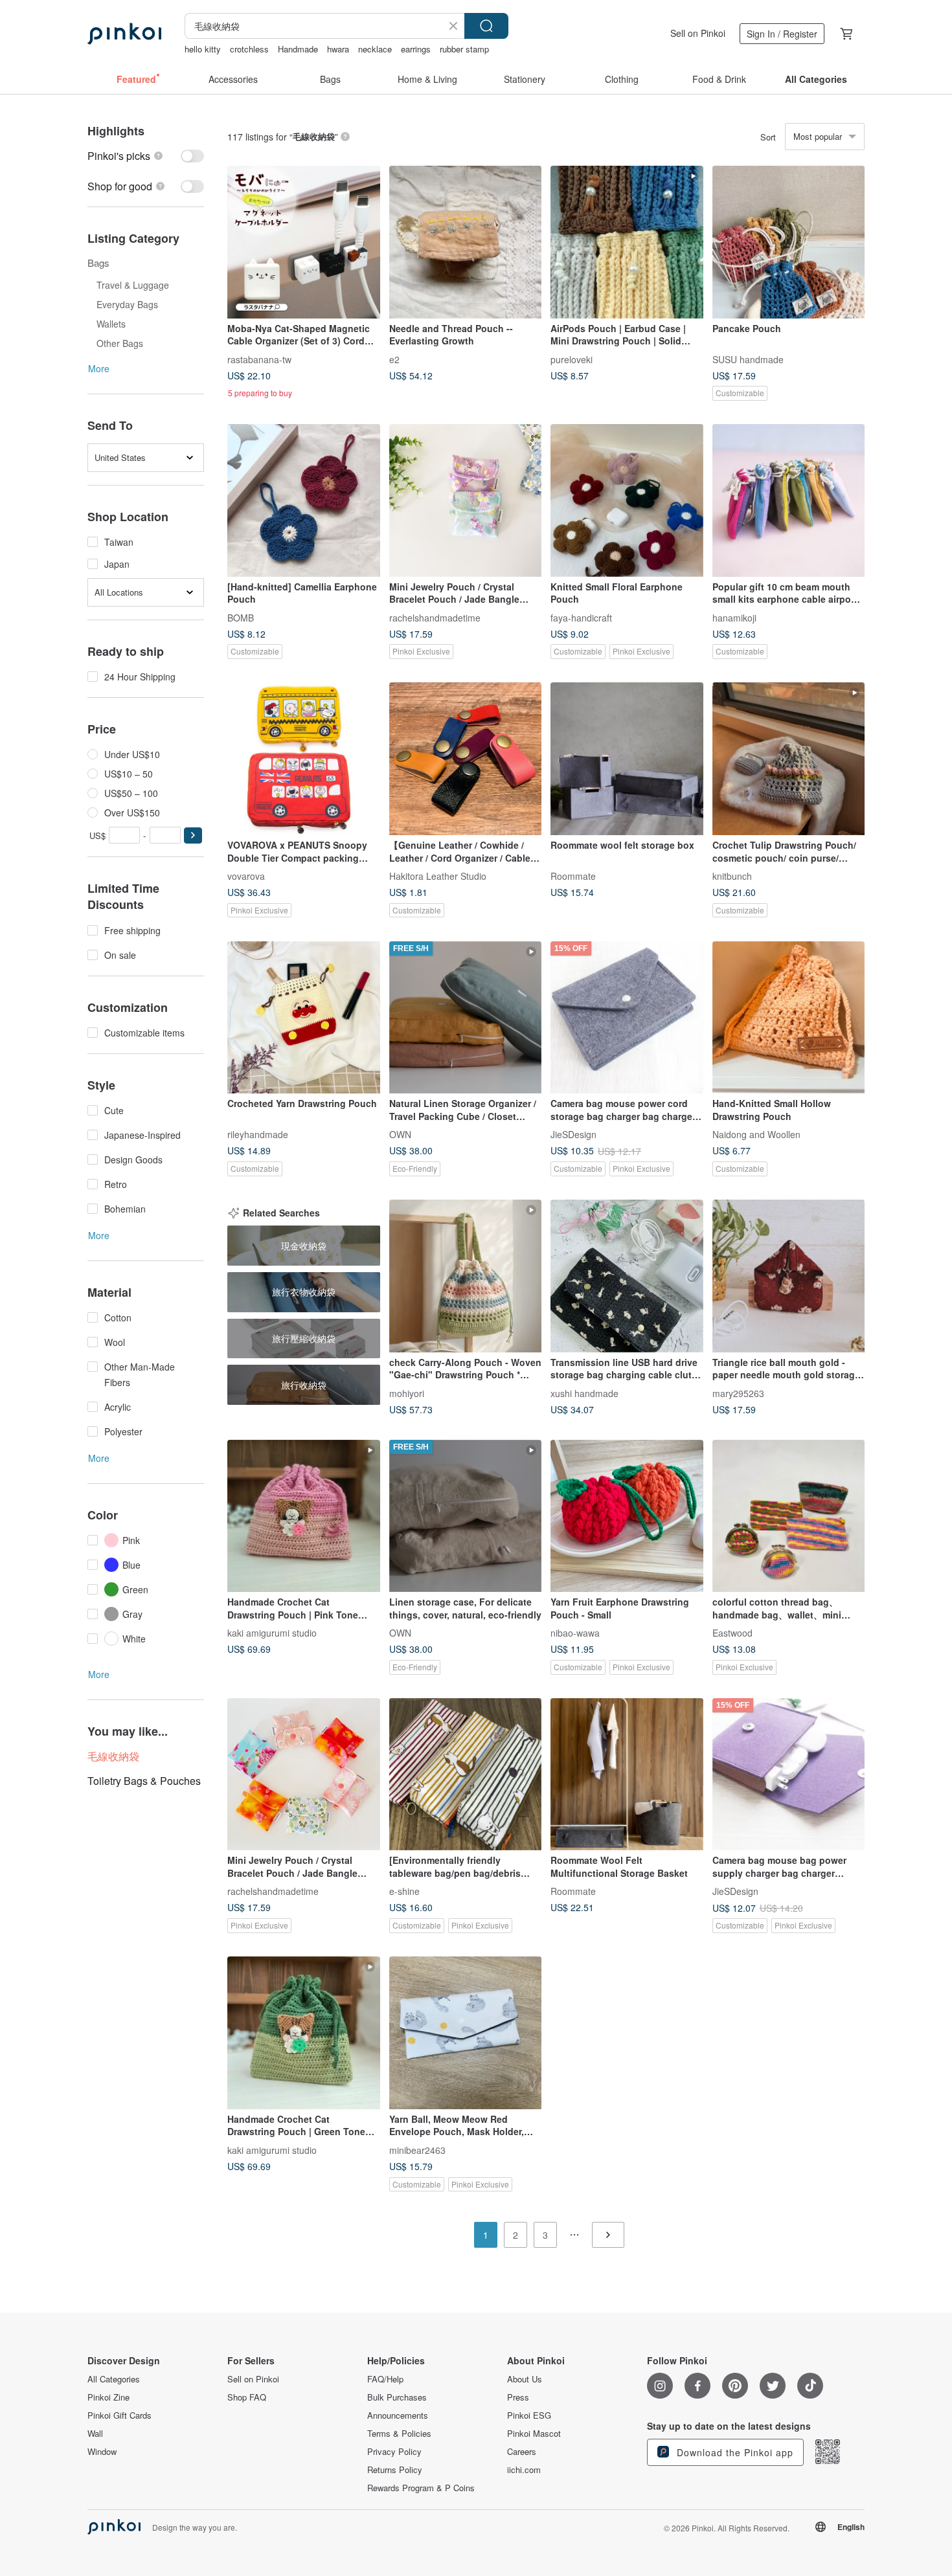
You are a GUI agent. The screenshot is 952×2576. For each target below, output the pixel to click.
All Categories (114, 2379)
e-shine (404, 1891)
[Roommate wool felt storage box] (627, 759)
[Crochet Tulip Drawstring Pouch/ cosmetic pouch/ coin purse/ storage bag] (789, 759)
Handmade (298, 49)
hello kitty (203, 49)
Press (518, 2397)
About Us (525, 2379)
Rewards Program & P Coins (421, 2488)
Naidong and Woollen (756, 1134)
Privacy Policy (394, 2452)
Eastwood (732, 1633)
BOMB (241, 617)
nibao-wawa (575, 1633)
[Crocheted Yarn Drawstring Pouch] (304, 1018)
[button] (193, 835)
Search (486, 26)
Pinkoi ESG (529, 2415)
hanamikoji (734, 617)
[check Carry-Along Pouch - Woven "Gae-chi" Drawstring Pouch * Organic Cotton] (466, 1276)
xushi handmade (584, 1393)
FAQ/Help (385, 2379)
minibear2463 (417, 2149)
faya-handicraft (581, 617)
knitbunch (732, 875)
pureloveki (572, 359)
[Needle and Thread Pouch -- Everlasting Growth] (466, 242)
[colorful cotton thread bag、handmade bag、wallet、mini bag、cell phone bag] (789, 1516)
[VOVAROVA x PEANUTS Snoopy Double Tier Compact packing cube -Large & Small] (304, 759)
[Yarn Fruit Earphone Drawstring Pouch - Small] (627, 1516)
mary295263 (738, 1393)
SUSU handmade (748, 359)
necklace (375, 49)
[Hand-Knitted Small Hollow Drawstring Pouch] (789, 1018)
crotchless (249, 49)
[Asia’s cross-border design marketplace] (124, 34)
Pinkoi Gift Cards (119, 2415)
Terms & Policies (399, 2434)
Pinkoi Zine (108, 2397)
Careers (522, 2452)
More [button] (99, 368)
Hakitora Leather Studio (438, 875)
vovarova (246, 875)
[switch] (146, 156)
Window (102, 2452)
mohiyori (407, 1393)
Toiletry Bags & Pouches (144, 1781)
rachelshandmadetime (435, 617)
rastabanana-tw (259, 359)
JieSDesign (573, 1134)
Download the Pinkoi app (733, 2452)
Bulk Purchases (397, 2397)
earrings (416, 49)
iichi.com (524, 2470)
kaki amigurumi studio (272, 1633)
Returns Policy (395, 2470)
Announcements (398, 2415)
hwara (338, 49)
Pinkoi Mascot (534, 2434)
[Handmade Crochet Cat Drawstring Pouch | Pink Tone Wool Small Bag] (304, 1516)
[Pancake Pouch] (789, 242)
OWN (400, 1134)
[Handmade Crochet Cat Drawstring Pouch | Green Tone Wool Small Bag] (304, 2033)
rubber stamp (464, 49)
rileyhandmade (258, 1134)
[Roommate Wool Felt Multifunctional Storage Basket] (627, 1775)
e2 (394, 359)
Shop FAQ (247, 2397)
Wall (95, 2434)
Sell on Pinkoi (698, 33)
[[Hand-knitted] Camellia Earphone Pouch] (304, 500)
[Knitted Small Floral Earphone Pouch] (627, 500)
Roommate (573, 875)
